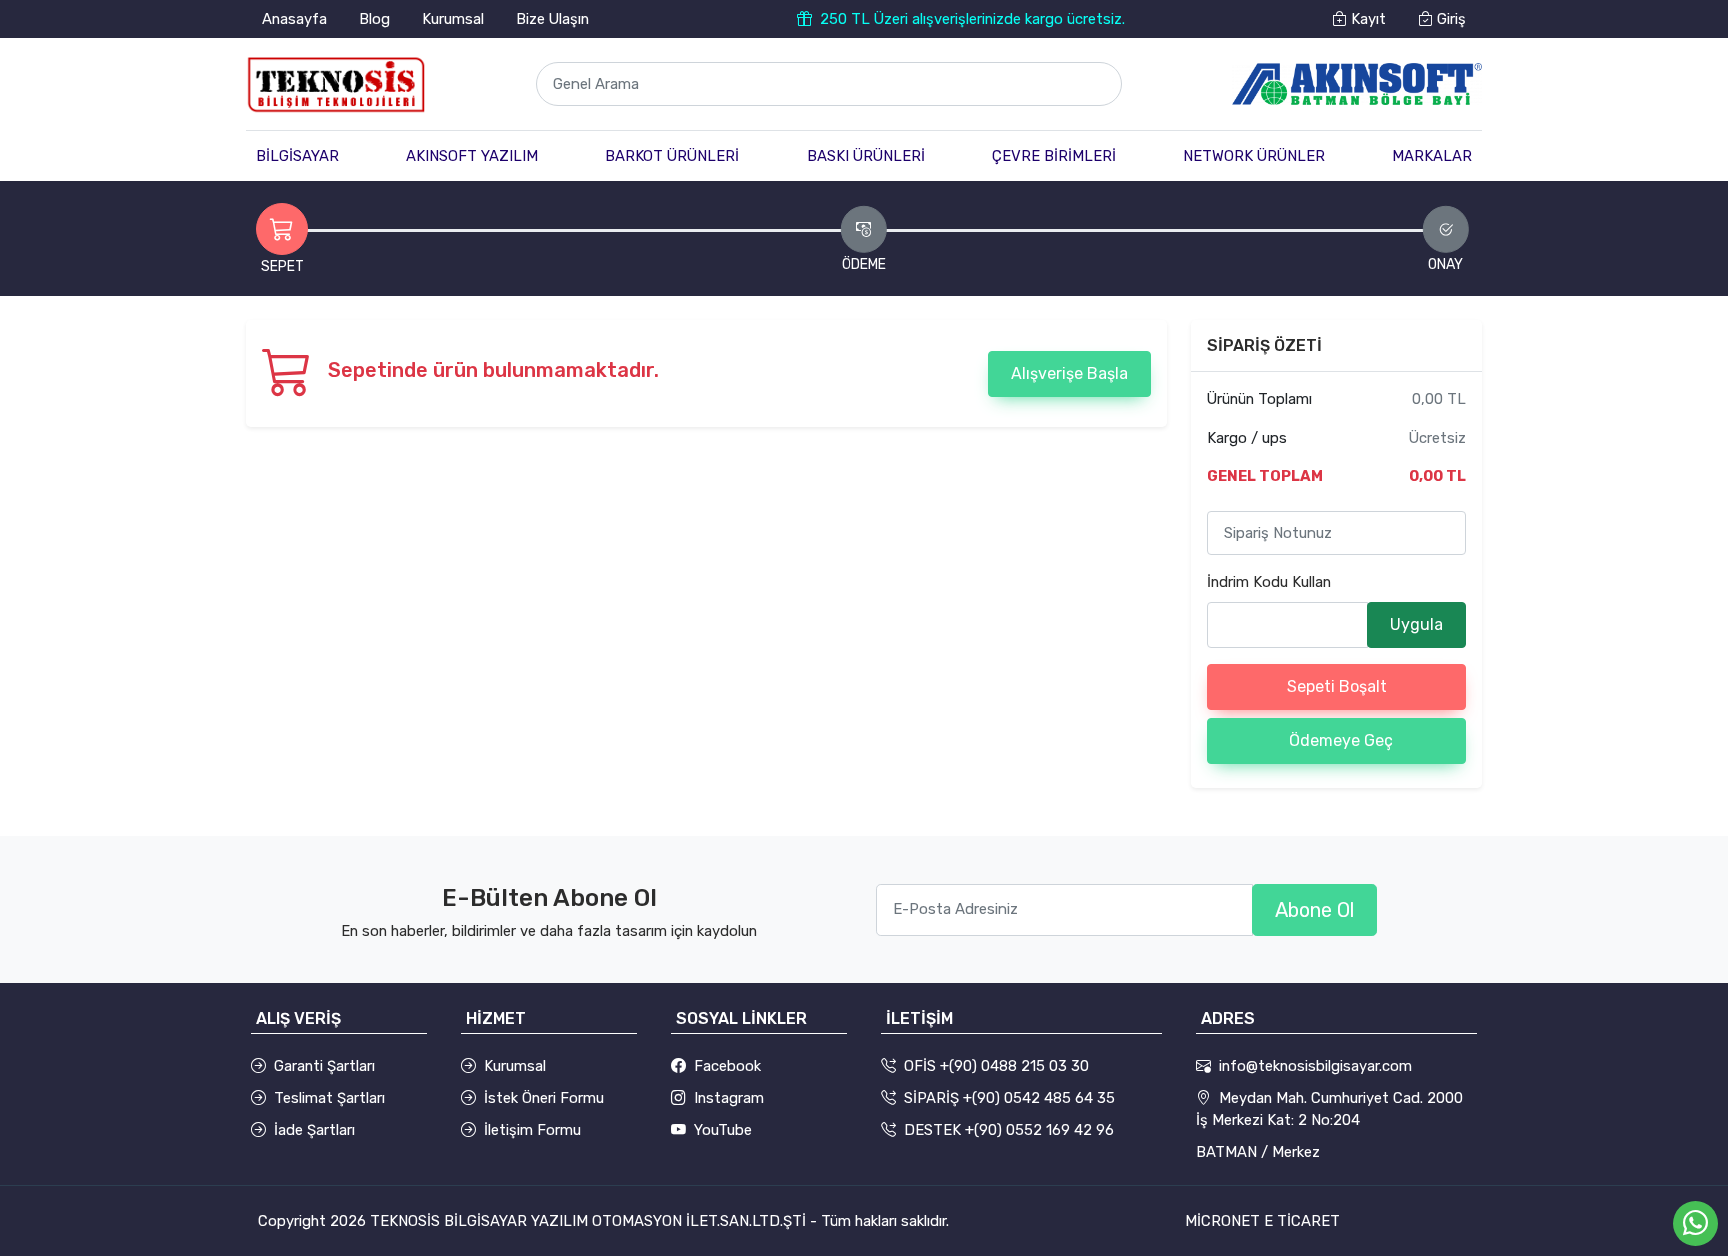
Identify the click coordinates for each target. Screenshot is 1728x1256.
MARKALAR (1432, 156)
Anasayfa (294, 19)
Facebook (727, 1066)
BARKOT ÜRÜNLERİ (672, 156)
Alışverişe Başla (1069, 373)
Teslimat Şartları (329, 1098)
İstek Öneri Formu (544, 1098)
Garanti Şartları (324, 1066)
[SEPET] (282, 229)
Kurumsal (453, 19)
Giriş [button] (1449, 19)
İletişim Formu (532, 1130)
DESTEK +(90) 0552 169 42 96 (1009, 1130)
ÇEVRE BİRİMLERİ (1054, 156)
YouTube (723, 1130)
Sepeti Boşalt (1337, 686)
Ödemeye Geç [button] (1341, 740)
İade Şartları (314, 1130)
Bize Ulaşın (552, 19)
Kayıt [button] (1366, 19)
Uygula (1416, 624)
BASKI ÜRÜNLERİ (866, 156)
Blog (374, 19)
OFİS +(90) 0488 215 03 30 (996, 1066)
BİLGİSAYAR (297, 156)
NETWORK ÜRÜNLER (1254, 156)
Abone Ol (1314, 910)
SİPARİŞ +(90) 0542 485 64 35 (1009, 1098)
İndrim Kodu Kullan (1269, 582)
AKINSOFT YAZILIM (472, 156)
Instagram (729, 1098)
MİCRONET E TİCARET (1262, 1221)
